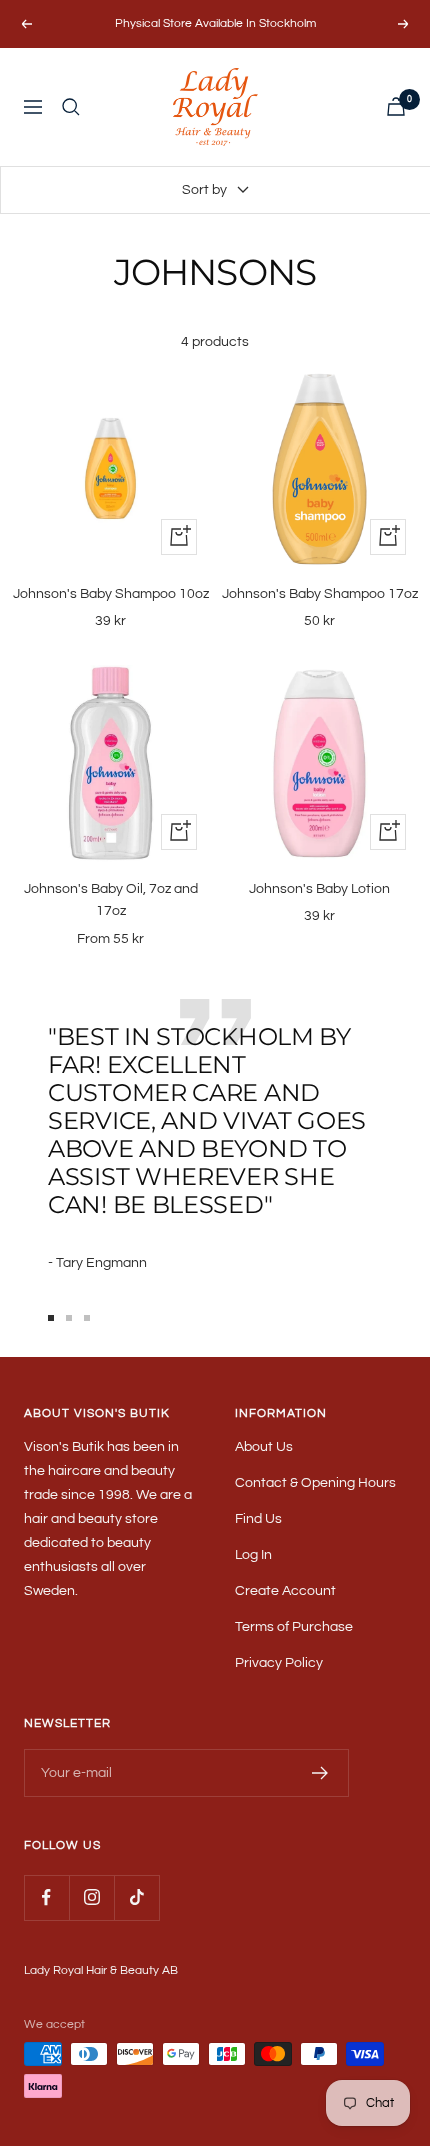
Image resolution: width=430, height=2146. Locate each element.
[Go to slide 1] (51, 1318)
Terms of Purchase (294, 1627)
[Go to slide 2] (69, 1318)
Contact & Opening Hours (315, 1483)
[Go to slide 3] (87, 1318)
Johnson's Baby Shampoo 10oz (111, 594)
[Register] (320, 1773)
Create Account (285, 1591)
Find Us (258, 1519)
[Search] (71, 107)
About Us (264, 1447)
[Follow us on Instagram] (91, 1897)
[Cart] (396, 106)
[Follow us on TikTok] (136, 1897)
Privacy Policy (279, 1663)
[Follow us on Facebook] (46, 1897)
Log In (253, 1555)
